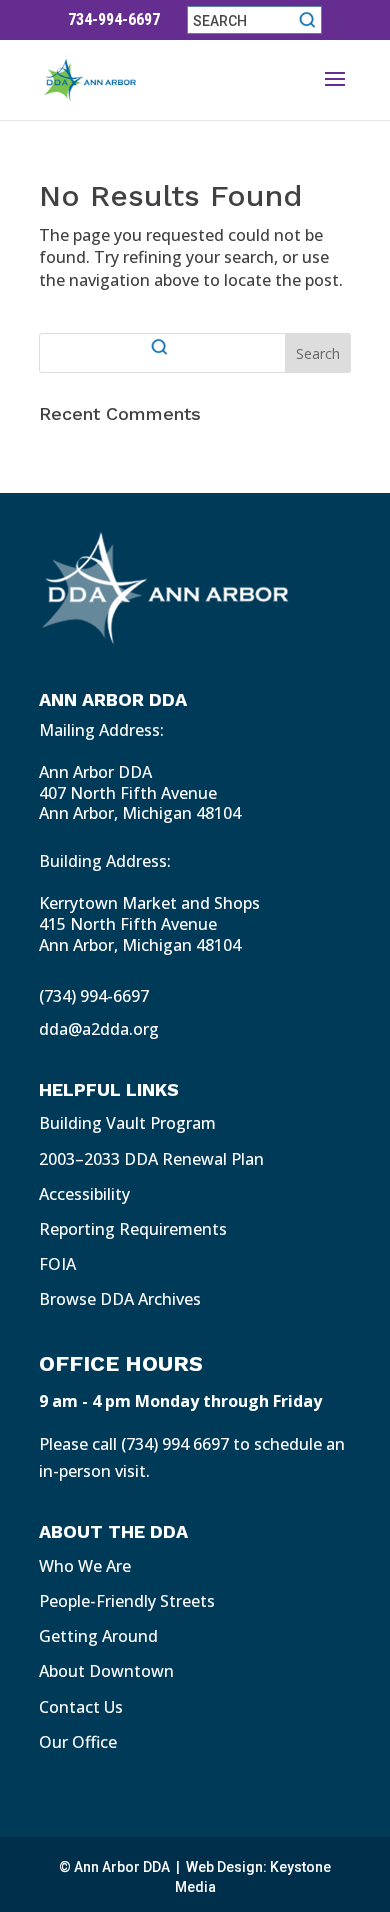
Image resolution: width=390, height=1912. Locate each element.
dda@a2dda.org (99, 1029)
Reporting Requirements (133, 1229)
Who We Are (85, 1566)
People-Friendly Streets (127, 1601)
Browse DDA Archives (120, 1299)
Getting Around (98, 1636)
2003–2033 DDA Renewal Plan (151, 1159)
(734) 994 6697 (175, 1444)
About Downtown (106, 1671)
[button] (335, 92)
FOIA (57, 1264)
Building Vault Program (127, 1123)
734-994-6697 (114, 19)
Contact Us (81, 1707)
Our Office (78, 1742)
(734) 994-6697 (94, 996)
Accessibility (84, 1194)
